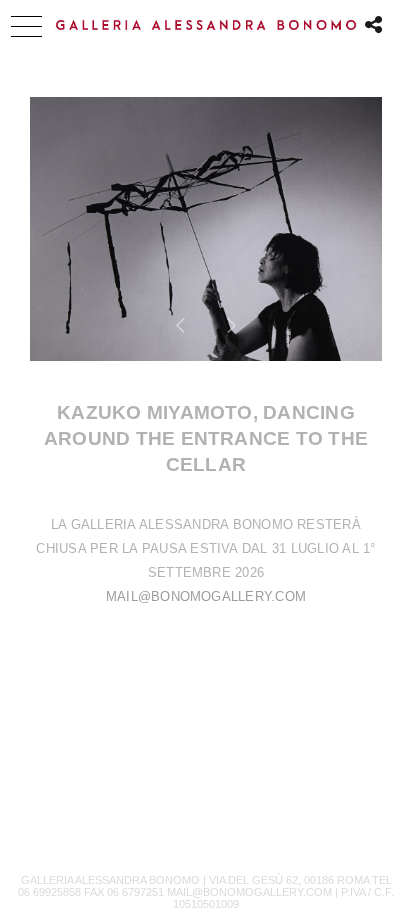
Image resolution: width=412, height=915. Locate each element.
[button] (26, 26)
